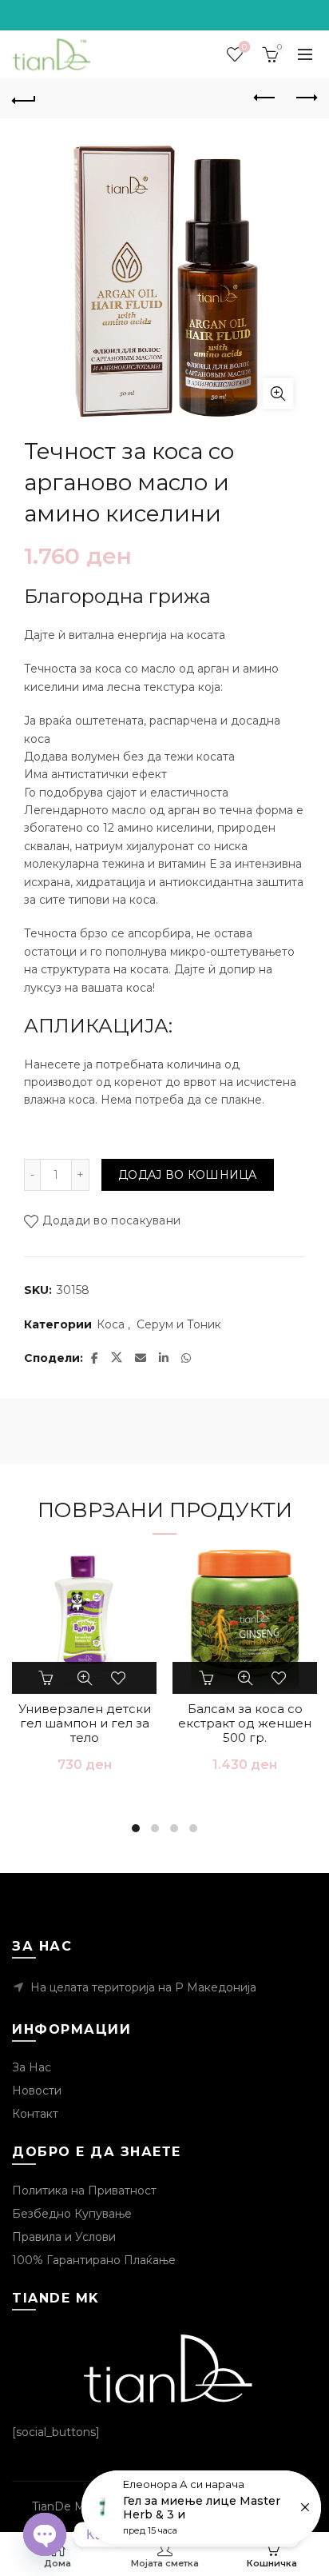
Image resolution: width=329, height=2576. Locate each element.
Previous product (265, 98)
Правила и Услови (64, 2237)
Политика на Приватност (84, 2191)
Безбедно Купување (72, 2214)
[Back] (24, 98)
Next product (305, 98)
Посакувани (244, 47)
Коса (111, 1324)
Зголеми (278, 393)
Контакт (35, 2114)
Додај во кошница (188, 1175)
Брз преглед (85, 1678)
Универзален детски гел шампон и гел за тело (85, 1723)
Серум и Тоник (179, 1324)
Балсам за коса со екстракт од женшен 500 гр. (245, 1723)
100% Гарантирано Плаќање (94, 2260)
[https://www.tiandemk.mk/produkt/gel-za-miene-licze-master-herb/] (201, 2507)
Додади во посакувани (111, 1220)
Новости (37, 2091)
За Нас (32, 2067)
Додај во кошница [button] (48, 1678)
